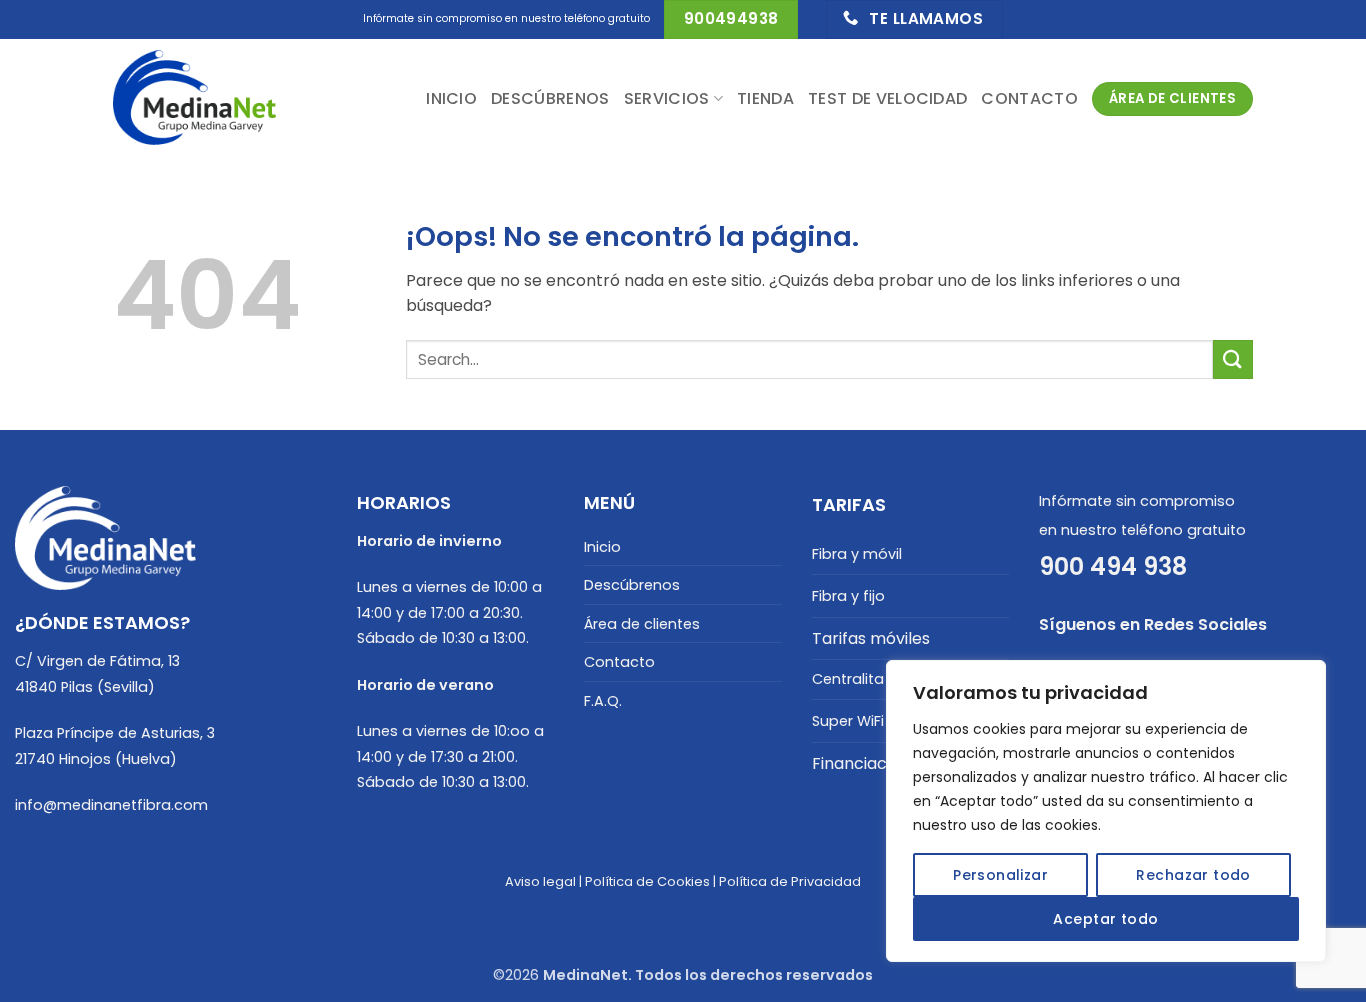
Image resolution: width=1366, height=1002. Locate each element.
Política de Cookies (647, 881)
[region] (1106, 811)
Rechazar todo (1193, 875)
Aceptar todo (1105, 919)
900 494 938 (1113, 566)
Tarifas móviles (871, 638)
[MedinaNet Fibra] (213, 99)
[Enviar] (1233, 359)
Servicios (667, 98)
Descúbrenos (550, 98)
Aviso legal (540, 881)
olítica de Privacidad (794, 881)
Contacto (1029, 98)
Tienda (765, 98)
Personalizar (1000, 875)
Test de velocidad (887, 98)
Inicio (451, 98)
